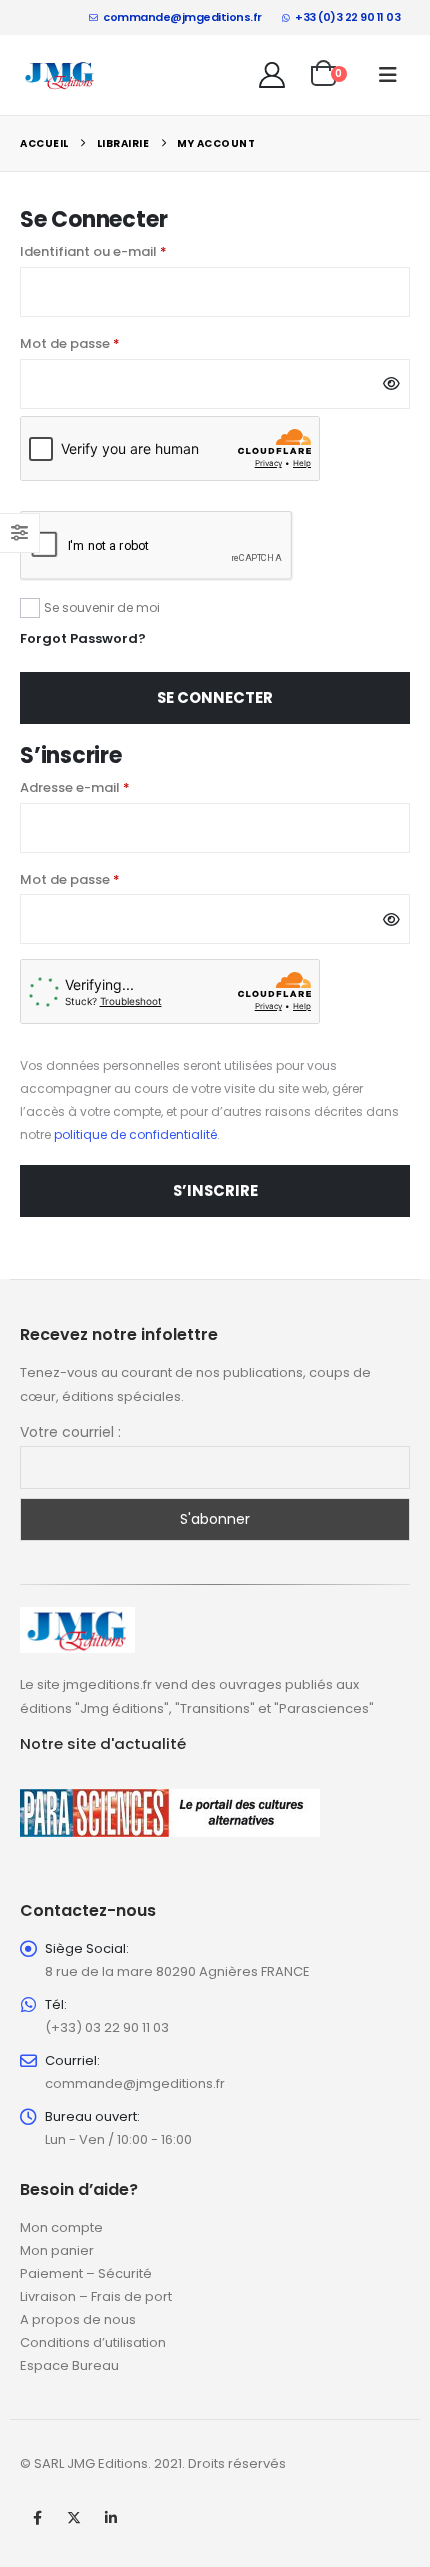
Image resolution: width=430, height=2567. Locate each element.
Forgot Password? (83, 638)
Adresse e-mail (112, 787)
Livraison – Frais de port (96, 2296)
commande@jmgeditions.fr (182, 17)
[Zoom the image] (77, 1618)
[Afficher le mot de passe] (391, 384)
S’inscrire (215, 1190)
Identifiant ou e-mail (131, 251)
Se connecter (215, 697)
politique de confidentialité (135, 1134)
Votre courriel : (70, 1432)
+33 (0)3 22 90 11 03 (347, 17)
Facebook (37, 2518)
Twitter (74, 2518)
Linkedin (111, 2518)
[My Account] (272, 75)
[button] (388, 75)
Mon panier (57, 2250)
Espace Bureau (69, 2365)
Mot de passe (107, 343)
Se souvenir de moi (102, 607)
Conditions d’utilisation (93, 2342)
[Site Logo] (60, 75)
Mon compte (61, 2227)
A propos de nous (78, 2319)
